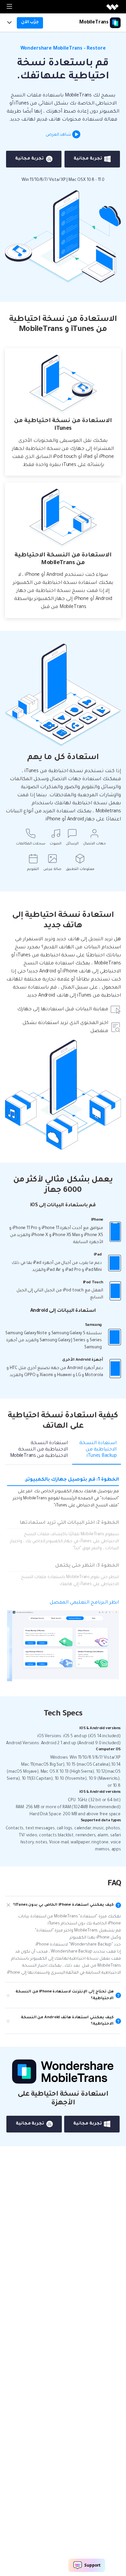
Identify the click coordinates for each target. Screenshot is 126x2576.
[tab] (97, 1452)
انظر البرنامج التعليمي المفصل (84, 1603)
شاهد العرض (58, 135)
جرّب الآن (30, 22)
